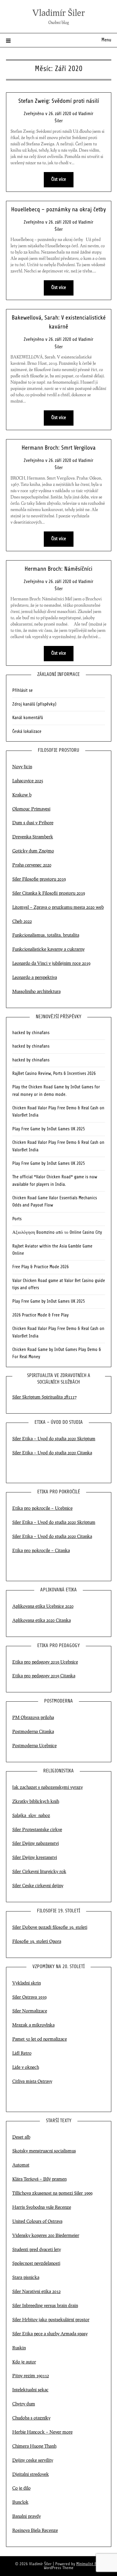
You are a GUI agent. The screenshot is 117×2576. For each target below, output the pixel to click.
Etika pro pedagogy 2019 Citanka (44, 1676)
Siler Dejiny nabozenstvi (36, 1843)
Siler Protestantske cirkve (37, 1829)
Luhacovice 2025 (28, 781)
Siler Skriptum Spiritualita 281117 (44, 1397)
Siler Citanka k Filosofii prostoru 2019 (49, 893)
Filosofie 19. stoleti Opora (37, 1941)
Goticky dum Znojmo (33, 851)
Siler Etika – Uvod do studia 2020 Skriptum (54, 1438)
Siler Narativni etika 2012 (36, 2291)
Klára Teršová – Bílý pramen (39, 2179)
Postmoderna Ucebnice (34, 1745)
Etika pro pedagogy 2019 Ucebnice (45, 1662)
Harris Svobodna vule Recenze (42, 2207)
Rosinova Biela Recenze (35, 2530)
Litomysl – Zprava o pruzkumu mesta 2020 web (58, 907)
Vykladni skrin (27, 1983)
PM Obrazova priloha (33, 1717)
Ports (17, 1219)
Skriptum (86, 1522)
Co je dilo (21, 2488)
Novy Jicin (22, 766)
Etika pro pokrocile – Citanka (41, 1550)
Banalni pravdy (27, 2516)
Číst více (59, 180)
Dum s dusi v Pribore (33, 822)
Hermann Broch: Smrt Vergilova (59, 448)
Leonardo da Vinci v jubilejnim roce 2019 (51, 963)
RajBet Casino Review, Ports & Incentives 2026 (54, 1074)
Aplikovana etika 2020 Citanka (42, 1620)
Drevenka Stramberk (33, 837)
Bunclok (20, 2502)
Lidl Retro (22, 2053)
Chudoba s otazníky (31, 2418)
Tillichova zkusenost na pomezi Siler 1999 (52, 2193)
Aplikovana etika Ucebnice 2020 (43, 1606)
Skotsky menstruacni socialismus (44, 2151)
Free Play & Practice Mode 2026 (40, 1267)
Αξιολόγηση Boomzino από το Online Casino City (57, 1233)
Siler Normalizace (30, 2011)
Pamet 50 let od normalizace (40, 2039)
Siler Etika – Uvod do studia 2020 (44, 1522)
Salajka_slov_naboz (31, 1815)
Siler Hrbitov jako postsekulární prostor (51, 2319)
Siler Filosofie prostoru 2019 (39, 879)
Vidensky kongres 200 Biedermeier (46, 2235)
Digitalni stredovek (31, 2474)
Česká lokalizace (27, 732)
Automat (21, 2165)
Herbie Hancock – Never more (42, 2432)
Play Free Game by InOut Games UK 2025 (49, 1129)
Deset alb (21, 2137)
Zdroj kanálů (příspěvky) (34, 704)
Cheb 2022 (22, 921)
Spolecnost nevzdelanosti (36, 2263)
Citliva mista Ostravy (32, 2081)
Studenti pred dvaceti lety (37, 2249)
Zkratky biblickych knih (36, 1801)
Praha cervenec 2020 (32, 865)
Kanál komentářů (28, 718)
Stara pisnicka (26, 2277)
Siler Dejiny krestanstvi (35, 1857)
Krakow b (22, 795)
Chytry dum (24, 2404)
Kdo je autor (24, 2362)
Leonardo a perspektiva (35, 977)
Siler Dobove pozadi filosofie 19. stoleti (50, 1927)
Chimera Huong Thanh (34, 2446)
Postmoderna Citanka (33, 1731)
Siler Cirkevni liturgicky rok (39, 1871)
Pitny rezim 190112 (31, 2375)
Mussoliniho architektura (36, 991)
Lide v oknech (26, 2067)
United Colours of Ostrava (37, 2221)
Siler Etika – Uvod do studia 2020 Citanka (52, 1453)
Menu (106, 40)
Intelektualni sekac (30, 2390)
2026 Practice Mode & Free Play (40, 1315)
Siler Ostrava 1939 (29, 1997)
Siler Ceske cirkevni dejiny (38, 1885)
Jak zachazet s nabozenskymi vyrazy (48, 1787)
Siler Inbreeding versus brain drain (45, 2305)
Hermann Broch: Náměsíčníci (58, 569)
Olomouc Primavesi (31, 809)
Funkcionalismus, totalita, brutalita (46, 935)
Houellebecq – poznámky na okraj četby (58, 210)
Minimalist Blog (89, 2564)
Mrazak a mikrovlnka (33, 2025)
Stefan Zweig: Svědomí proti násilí (59, 101)
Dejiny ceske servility (33, 2460)
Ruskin (19, 2348)
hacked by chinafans (31, 1033)
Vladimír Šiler (59, 12)
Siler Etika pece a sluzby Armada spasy (50, 2334)
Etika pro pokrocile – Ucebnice (42, 1508)
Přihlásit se (22, 691)
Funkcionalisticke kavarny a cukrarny (48, 949)
